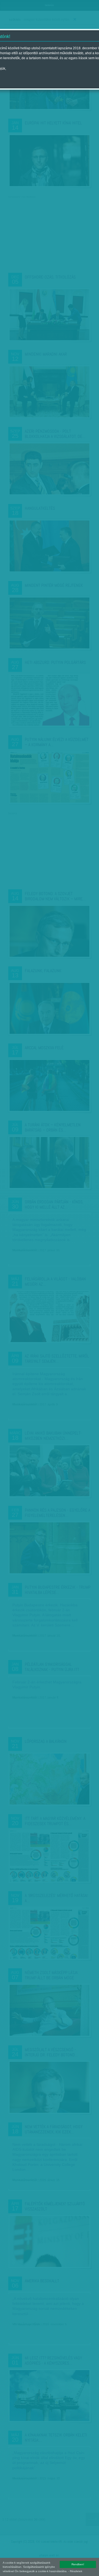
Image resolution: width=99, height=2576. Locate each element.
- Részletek (75, 2571)
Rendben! (78, 2564)
